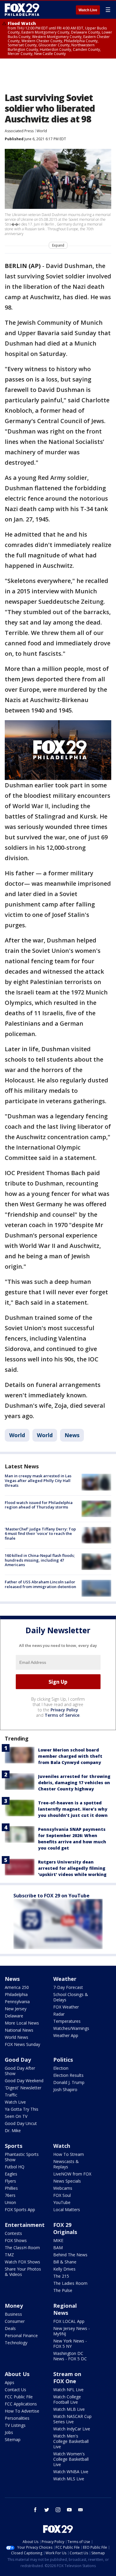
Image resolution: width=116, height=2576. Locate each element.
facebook (35, 2510)
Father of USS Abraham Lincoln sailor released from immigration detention (40, 1584)
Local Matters (67, 2210)
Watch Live (88, 10)
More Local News (22, 2023)
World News (17, 2037)
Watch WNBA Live (71, 2472)
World (42, 131)
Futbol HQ (15, 2167)
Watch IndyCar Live (72, 2429)
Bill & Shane (65, 2262)
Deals (10, 2328)
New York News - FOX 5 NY (70, 2344)
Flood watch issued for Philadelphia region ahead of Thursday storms (39, 1505)
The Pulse (63, 2290)
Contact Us (15, 2390)
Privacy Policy (64, 1710)
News (72, 1435)
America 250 (17, 1987)
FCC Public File (19, 2397)
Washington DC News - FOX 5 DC (70, 2356)
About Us (17, 2374)
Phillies (11, 2188)
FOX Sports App (20, 2210)
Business (13, 2314)
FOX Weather (66, 2007)
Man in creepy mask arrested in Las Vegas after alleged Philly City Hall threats (38, 1480)
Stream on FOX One (67, 2378)
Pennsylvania (17, 2002)
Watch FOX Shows (22, 2262)
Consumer (15, 2321)
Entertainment (25, 2225)
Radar (59, 2014)
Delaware (14, 2016)
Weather (65, 1979)
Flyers (10, 2181)
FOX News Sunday (22, 2044)
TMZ (9, 2255)
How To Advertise (22, 2411)
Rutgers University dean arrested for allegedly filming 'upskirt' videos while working (72, 1868)
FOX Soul (62, 2195)
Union (10, 2202)
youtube (69, 2510)
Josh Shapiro (65, 2089)
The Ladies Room (70, 2283)
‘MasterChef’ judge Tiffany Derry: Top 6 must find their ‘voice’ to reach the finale (40, 1534)
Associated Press (19, 131)
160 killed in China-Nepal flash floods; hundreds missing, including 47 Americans (40, 1560)
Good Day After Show (20, 2071)
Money (14, 2306)
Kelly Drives (64, 2269)
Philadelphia (16, 1994)
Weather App (66, 2035)
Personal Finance (21, 2335)
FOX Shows (16, 2240)
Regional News (65, 2309)
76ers (10, 2195)
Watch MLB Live (69, 2409)
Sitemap (13, 2439)
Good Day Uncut (21, 2123)
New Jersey (16, 2009)
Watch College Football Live (67, 2399)
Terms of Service (62, 1715)
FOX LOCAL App (69, 2321)
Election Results (68, 2075)
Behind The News (70, 2255)
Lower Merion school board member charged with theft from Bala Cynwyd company (70, 1756)
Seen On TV (16, 2116)
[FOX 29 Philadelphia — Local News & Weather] (22, 10)
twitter (47, 2510)
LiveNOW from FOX (72, 2174)
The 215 (61, 2276)
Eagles (11, 2174)
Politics (63, 2060)
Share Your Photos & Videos (23, 2272)
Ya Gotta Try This (22, 2109)
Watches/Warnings (71, 2028)
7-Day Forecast (68, 1987)
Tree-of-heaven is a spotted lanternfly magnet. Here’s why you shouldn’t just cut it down (73, 1809)
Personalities (17, 2418)
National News (19, 2030)
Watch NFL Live (68, 2390)
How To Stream (69, 2154)
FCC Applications (21, 2404)
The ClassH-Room (22, 2248)
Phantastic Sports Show (22, 2157)
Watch (62, 2146)
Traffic (11, 2095)
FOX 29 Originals (65, 2228)
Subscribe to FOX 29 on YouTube (51, 1896)
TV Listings (15, 2425)
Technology (16, 2343)
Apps (10, 2382)
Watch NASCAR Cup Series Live (72, 2419)
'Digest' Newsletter (23, 2088)
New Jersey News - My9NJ (72, 2331)
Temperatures (67, 2021)
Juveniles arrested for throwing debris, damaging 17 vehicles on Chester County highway (74, 1783)
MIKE (58, 2240)
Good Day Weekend (24, 2081)
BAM (58, 2248)
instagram (58, 2510)
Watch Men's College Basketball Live (71, 2441)
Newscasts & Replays (66, 2164)
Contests (13, 2233)
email (81, 2510)
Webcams (63, 2188)
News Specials (67, 2181)
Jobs (9, 2432)
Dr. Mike (13, 2130)
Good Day (18, 2060)
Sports (14, 2146)
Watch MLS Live (69, 2479)
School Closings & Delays (71, 1997)
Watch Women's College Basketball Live (71, 2459)
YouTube (62, 2202)
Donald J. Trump (69, 2082)
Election (61, 2068)
